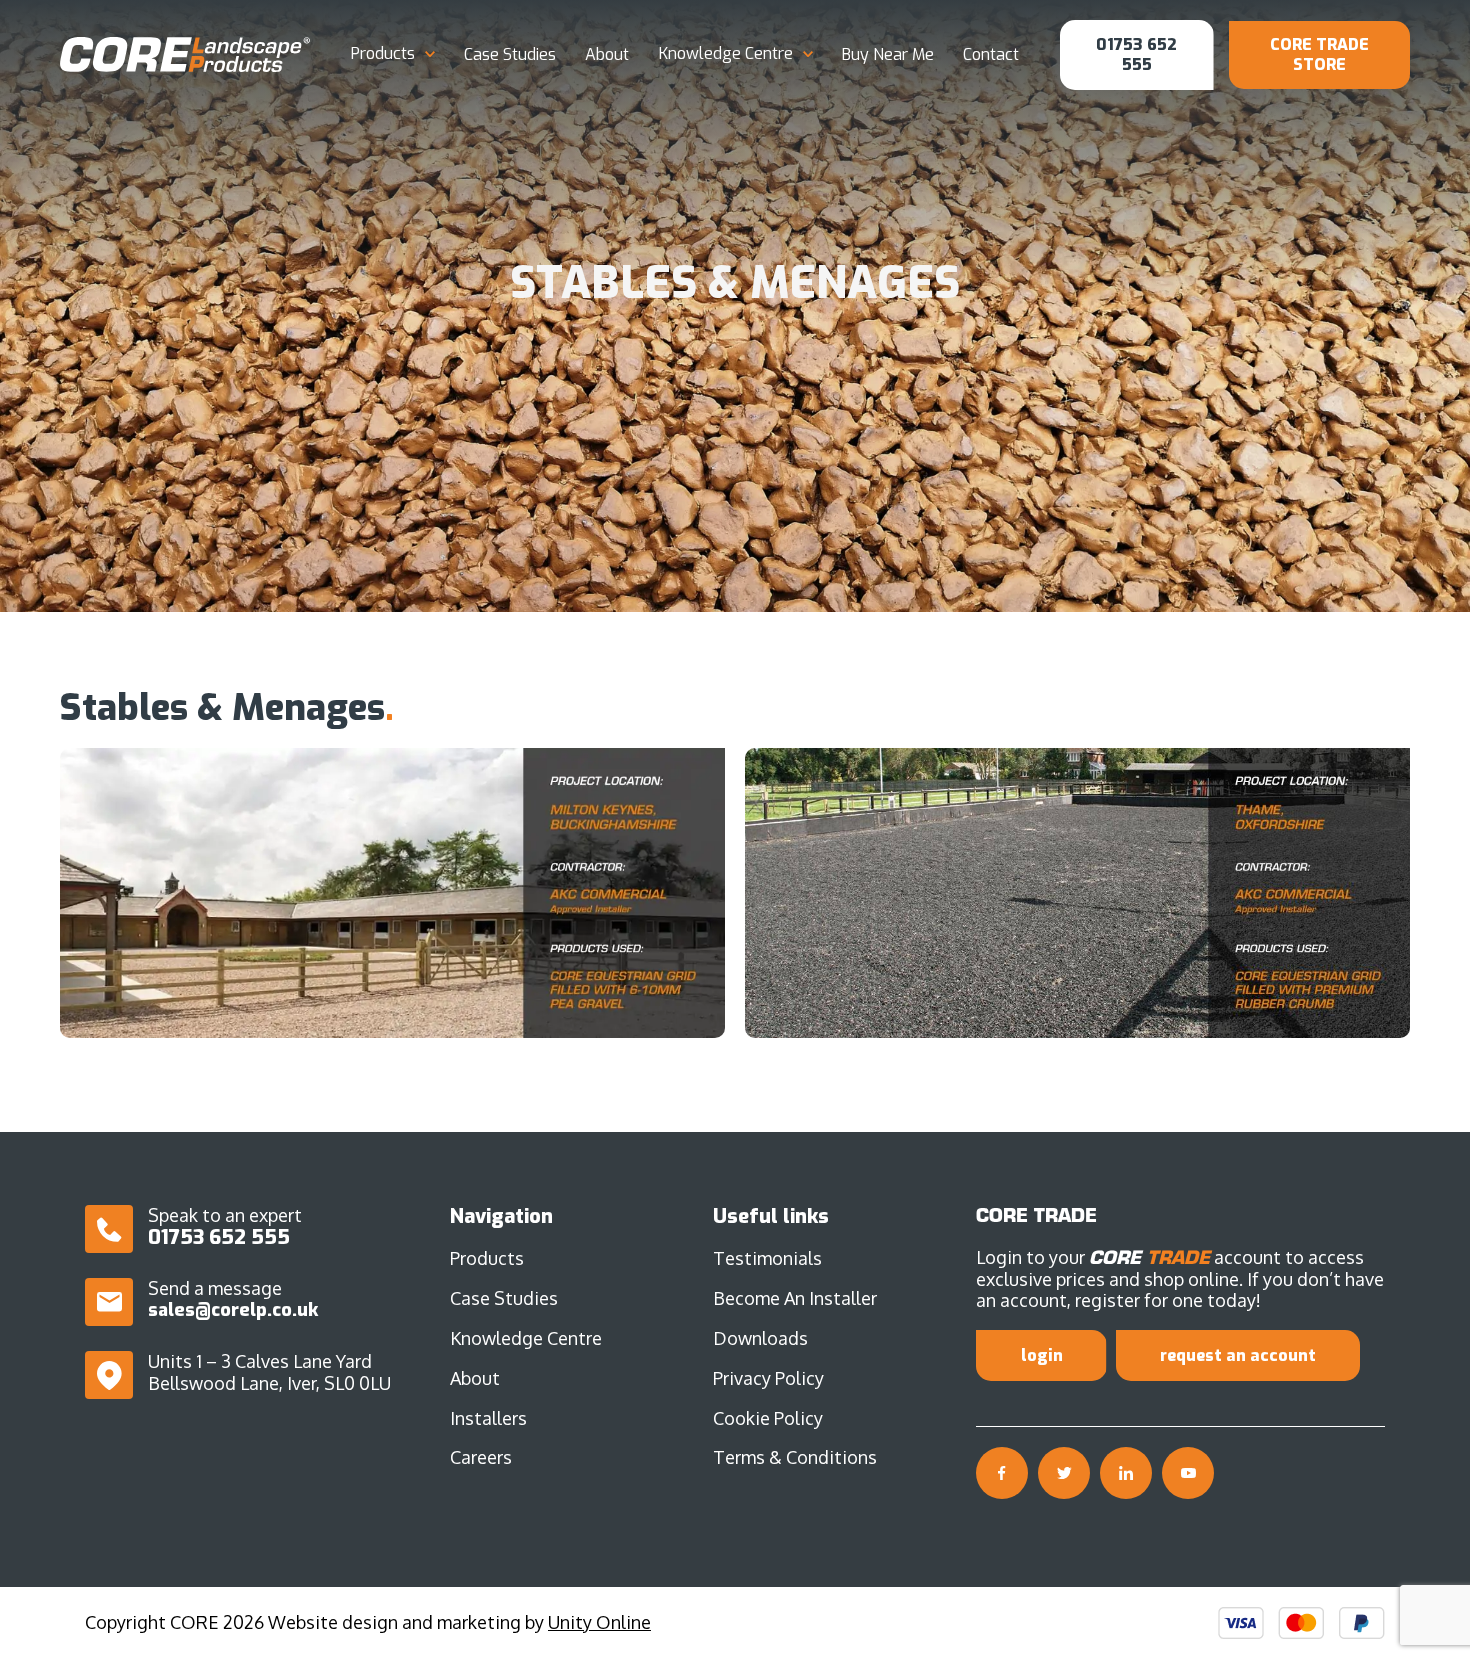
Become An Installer (795, 1298)
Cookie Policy (768, 1418)
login (1042, 1355)
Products (383, 54)
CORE (185, 54)
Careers (481, 1457)
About (607, 54)
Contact (991, 54)
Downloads (760, 1338)
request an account (1238, 1355)
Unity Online (599, 1622)
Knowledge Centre (726, 54)
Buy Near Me (888, 54)
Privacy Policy (768, 1378)
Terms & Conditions (795, 1457)
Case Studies (510, 54)
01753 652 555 (1136, 54)
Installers (488, 1418)
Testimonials (767, 1258)
